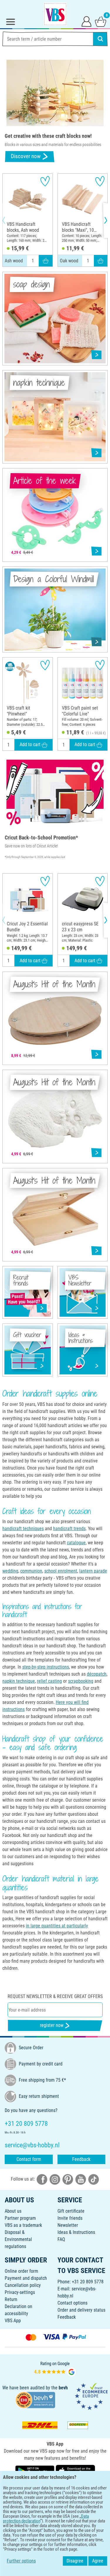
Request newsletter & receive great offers (55, 1996)
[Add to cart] (46, 261)
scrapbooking (81, 1681)
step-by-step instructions (46, 1667)
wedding (10, 1571)
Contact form (29, 2159)
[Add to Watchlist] (45, 181)
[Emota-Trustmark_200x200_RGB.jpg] (91, 2396)
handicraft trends (69, 1529)
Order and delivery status (81, 2310)
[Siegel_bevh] (35, 2399)
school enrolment (61, 1571)
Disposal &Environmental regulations (18, 2239)
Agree (98, 2561)
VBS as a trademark (23, 2225)
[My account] (87, 21)
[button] (9, 220)
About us (13, 2211)
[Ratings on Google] (55, 2368)
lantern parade (93, 1571)
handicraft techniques (23, 1529)
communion (31, 1571)
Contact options (72, 2303)
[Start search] (100, 39)
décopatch (97, 1674)
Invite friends (70, 2218)
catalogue (76, 1543)
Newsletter (68, 2225)
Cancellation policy (23, 2285)
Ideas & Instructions (76, 2232)
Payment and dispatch (26, 2278)
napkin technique (19, 1681)
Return (11, 2299)
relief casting (49, 1681)
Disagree (75, 2561)
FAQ (61, 2239)
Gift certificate (71, 2211)
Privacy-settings (20, 2292)
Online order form (21, 2271)
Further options (21, 2561)
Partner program (20, 2218)
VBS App (13, 2321)
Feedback (81, 2159)
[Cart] (101, 21)
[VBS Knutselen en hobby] (55, 14)
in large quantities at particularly (57, 1926)
